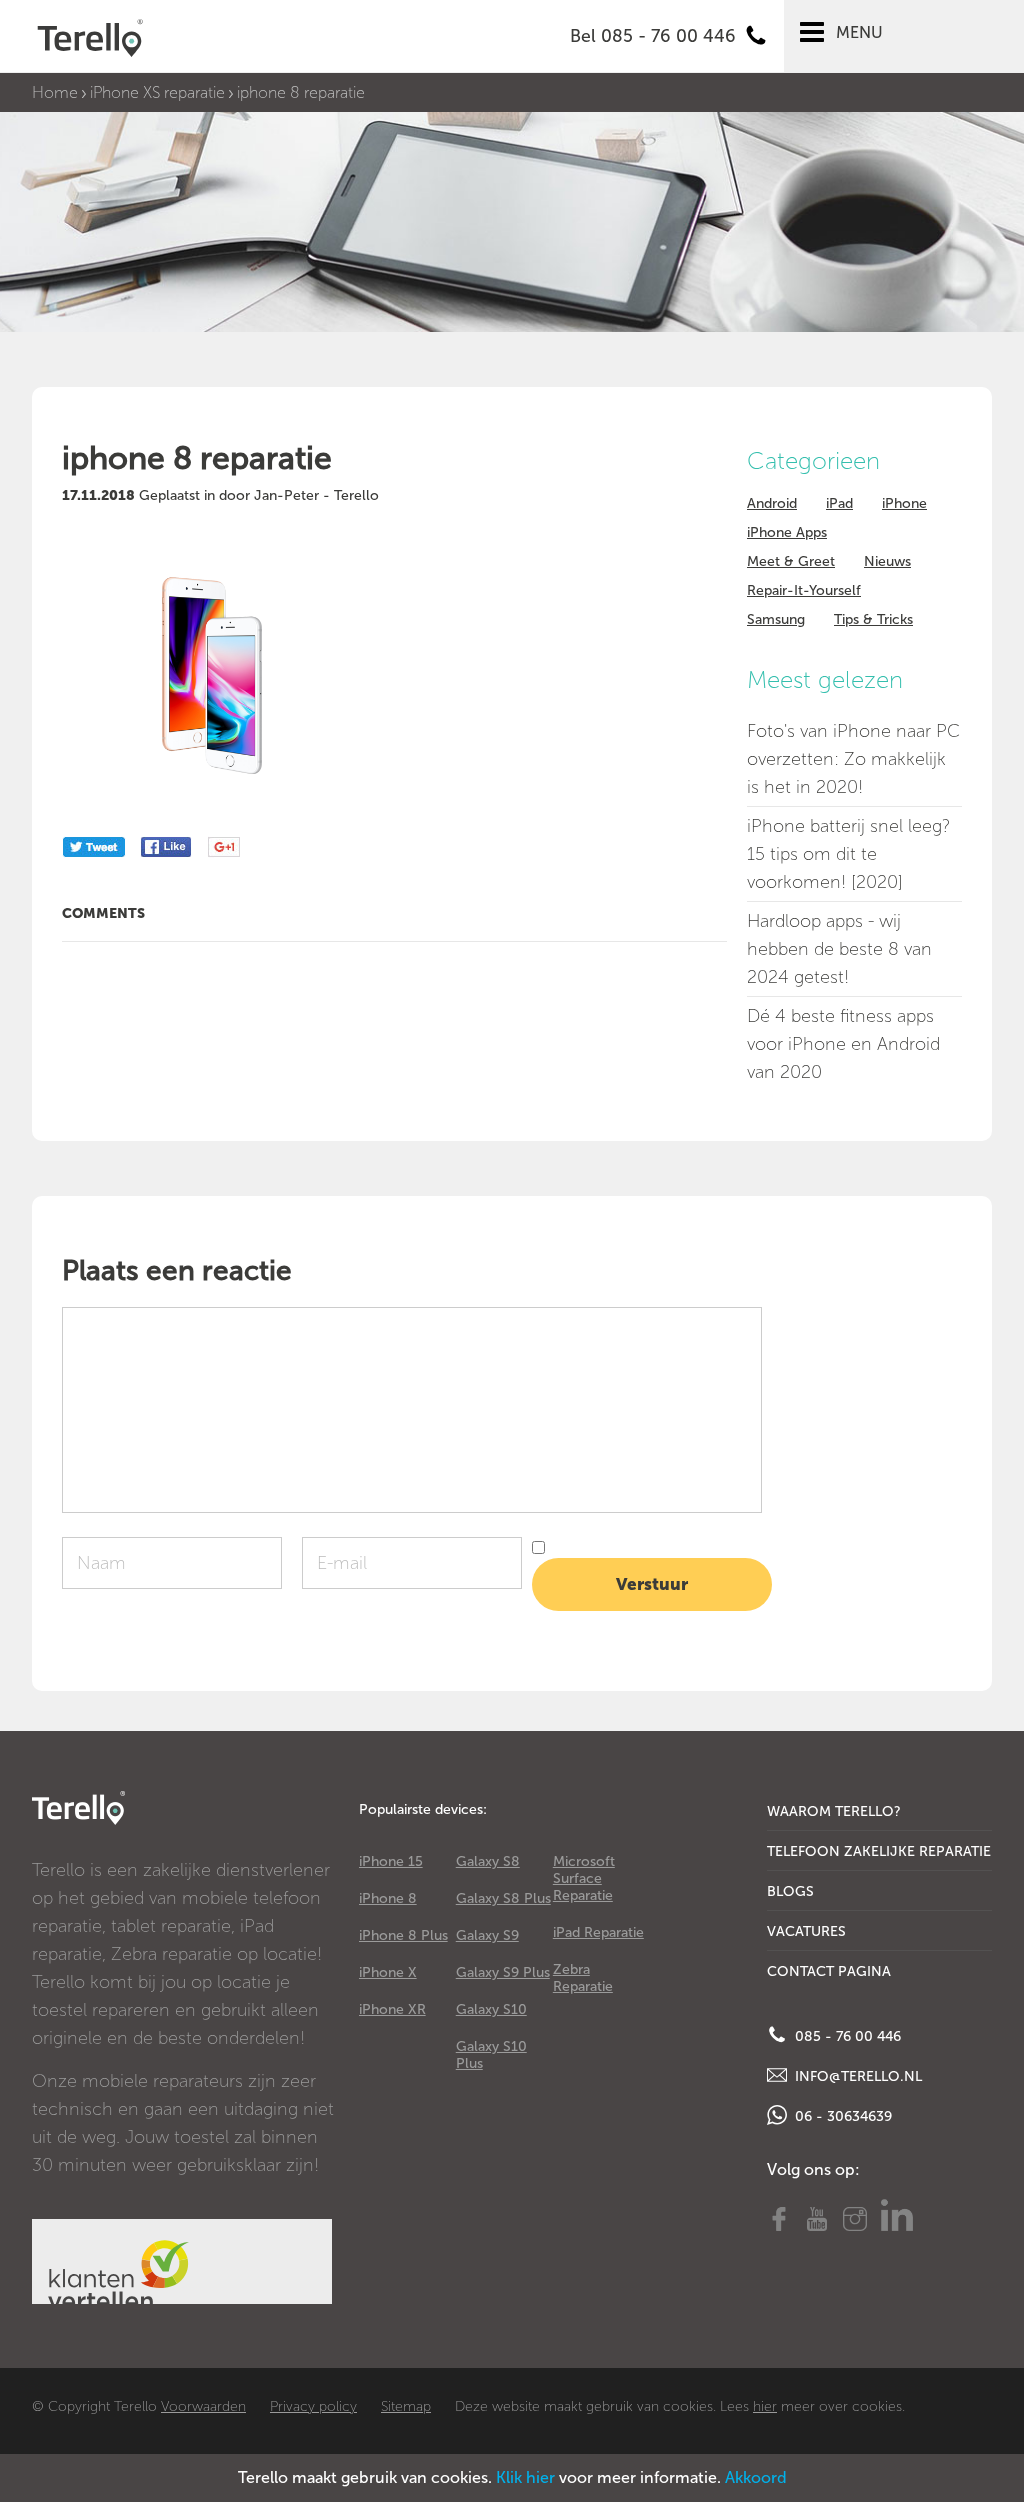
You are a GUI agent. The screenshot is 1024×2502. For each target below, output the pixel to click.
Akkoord (756, 2477)
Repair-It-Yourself (804, 590)
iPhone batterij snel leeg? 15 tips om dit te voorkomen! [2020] (848, 854)
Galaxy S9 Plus (503, 1972)
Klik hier (525, 2477)
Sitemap (406, 2406)
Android (772, 503)
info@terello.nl (856, 2076)
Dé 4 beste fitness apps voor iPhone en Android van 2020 (843, 1044)
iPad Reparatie (598, 1932)
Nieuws (887, 561)
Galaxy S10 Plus (491, 2055)
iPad (839, 503)
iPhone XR (392, 2009)
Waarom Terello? (834, 1811)
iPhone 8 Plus (403, 1935)
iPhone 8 (388, 1898)
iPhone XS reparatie (157, 92)
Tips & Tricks (873, 619)
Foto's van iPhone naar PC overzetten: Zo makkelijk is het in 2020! (853, 759)
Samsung (776, 619)
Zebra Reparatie (583, 1978)
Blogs (790, 1891)
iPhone (904, 503)
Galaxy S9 (487, 1935)
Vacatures (806, 1931)
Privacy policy (313, 2406)
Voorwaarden (203, 2406)
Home (55, 92)
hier (765, 2406)
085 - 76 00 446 (846, 2036)
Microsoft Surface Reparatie (584, 1878)
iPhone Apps (787, 532)
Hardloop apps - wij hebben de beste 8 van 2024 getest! (839, 949)
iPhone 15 (391, 1861)
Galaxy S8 (488, 1861)
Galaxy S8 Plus (503, 1898)
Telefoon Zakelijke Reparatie (879, 1851)
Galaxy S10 (491, 2009)
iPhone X (388, 1972)
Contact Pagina (829, 1971)
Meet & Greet (791, 561)
